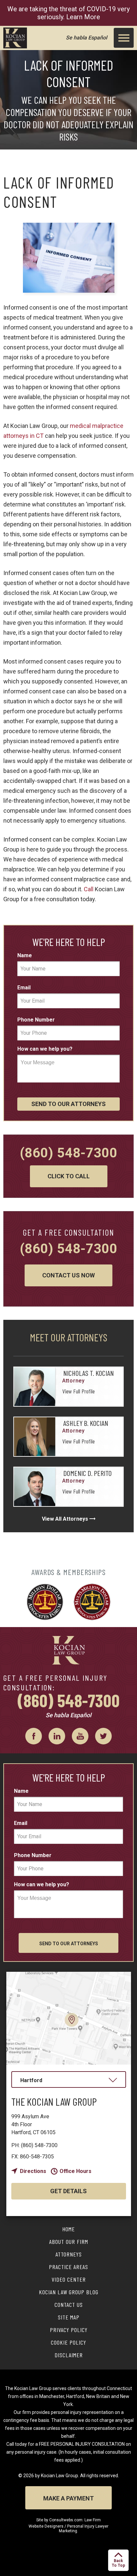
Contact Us (69, 2305)
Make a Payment (68, 2498)
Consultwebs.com (66, 2520)
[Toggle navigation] (124, 38)
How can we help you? (45, 1049)
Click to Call (69, 1176)
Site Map (69, 2317)
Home (68, 2229)
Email (24, 988)
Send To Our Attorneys (68, 1104)
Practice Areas (68, 2267)
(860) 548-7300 (69, 1153)
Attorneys (69, 2254)
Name (25, 955)
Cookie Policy (68, 2342)
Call (89, 889)
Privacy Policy (69, 2330)
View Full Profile (78, 1391)
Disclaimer (69, 2355)
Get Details (68, 2191)
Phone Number (36, 1020)
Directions (33, 2171)
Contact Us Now (68, 1275)
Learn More (83, 17)
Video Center (69, 2279)
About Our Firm (69, 2242)
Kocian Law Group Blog (69, 2292)
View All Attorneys (65, 1519)
